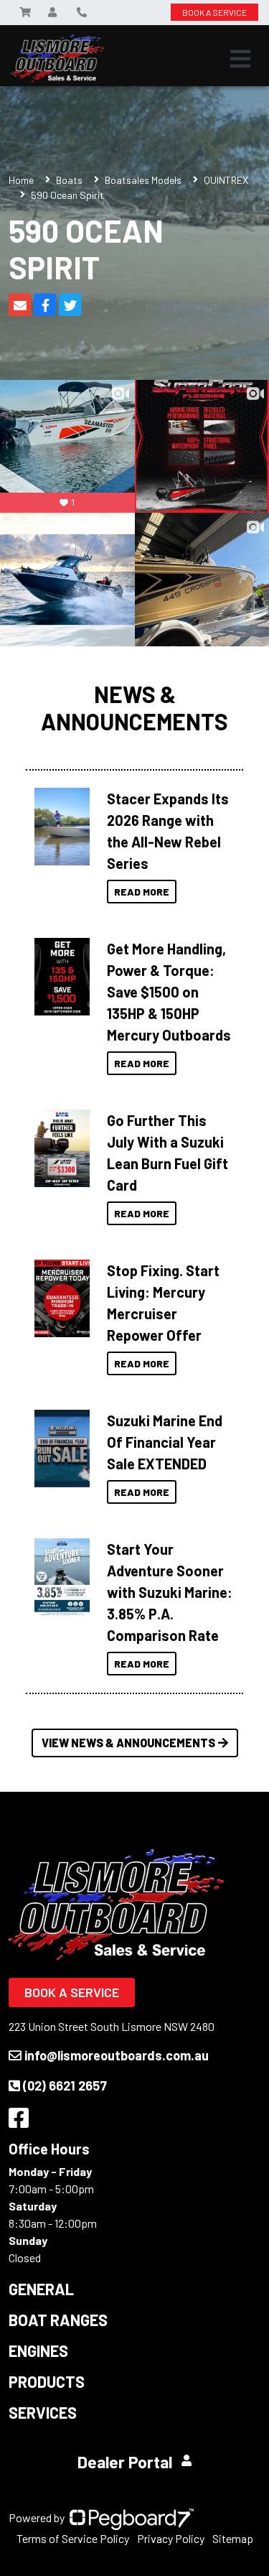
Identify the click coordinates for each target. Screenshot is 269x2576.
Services (43, 2412)
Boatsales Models (143, 180)
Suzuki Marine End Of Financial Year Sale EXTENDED (165, 1442)
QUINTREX (226, 180)
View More (62, 822)
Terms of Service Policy (73, 2538)
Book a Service (72, 1992)
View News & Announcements (128, 1743)
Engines (38, 2351)
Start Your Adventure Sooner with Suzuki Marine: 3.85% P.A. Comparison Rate (170, 1592)
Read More (142, 892)
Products (47, 2381)
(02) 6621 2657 (65, 2086)
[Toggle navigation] (240, 59)
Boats (69, 180)
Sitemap (233, 2538)
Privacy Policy (171, 2538)
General (41, 2289)
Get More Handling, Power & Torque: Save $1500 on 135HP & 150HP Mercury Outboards (169, 992)
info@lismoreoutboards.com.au (117, 2055)
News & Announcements (134, 708)
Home (21, 180)
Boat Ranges (58, 2320)
